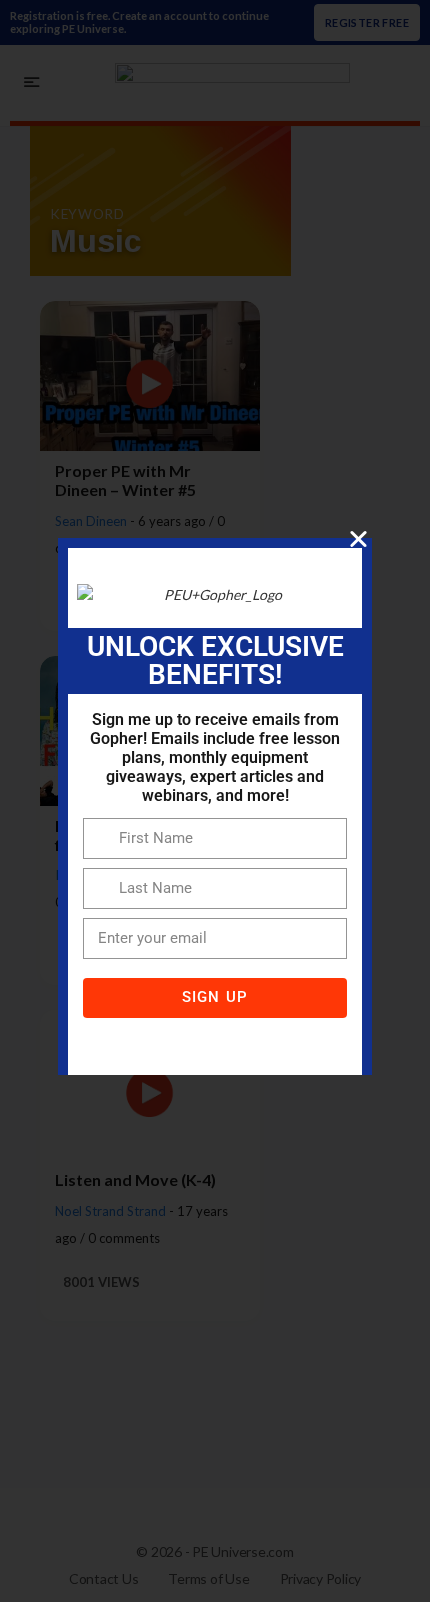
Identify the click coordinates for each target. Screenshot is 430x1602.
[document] (215, 801)
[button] (358, 538)
